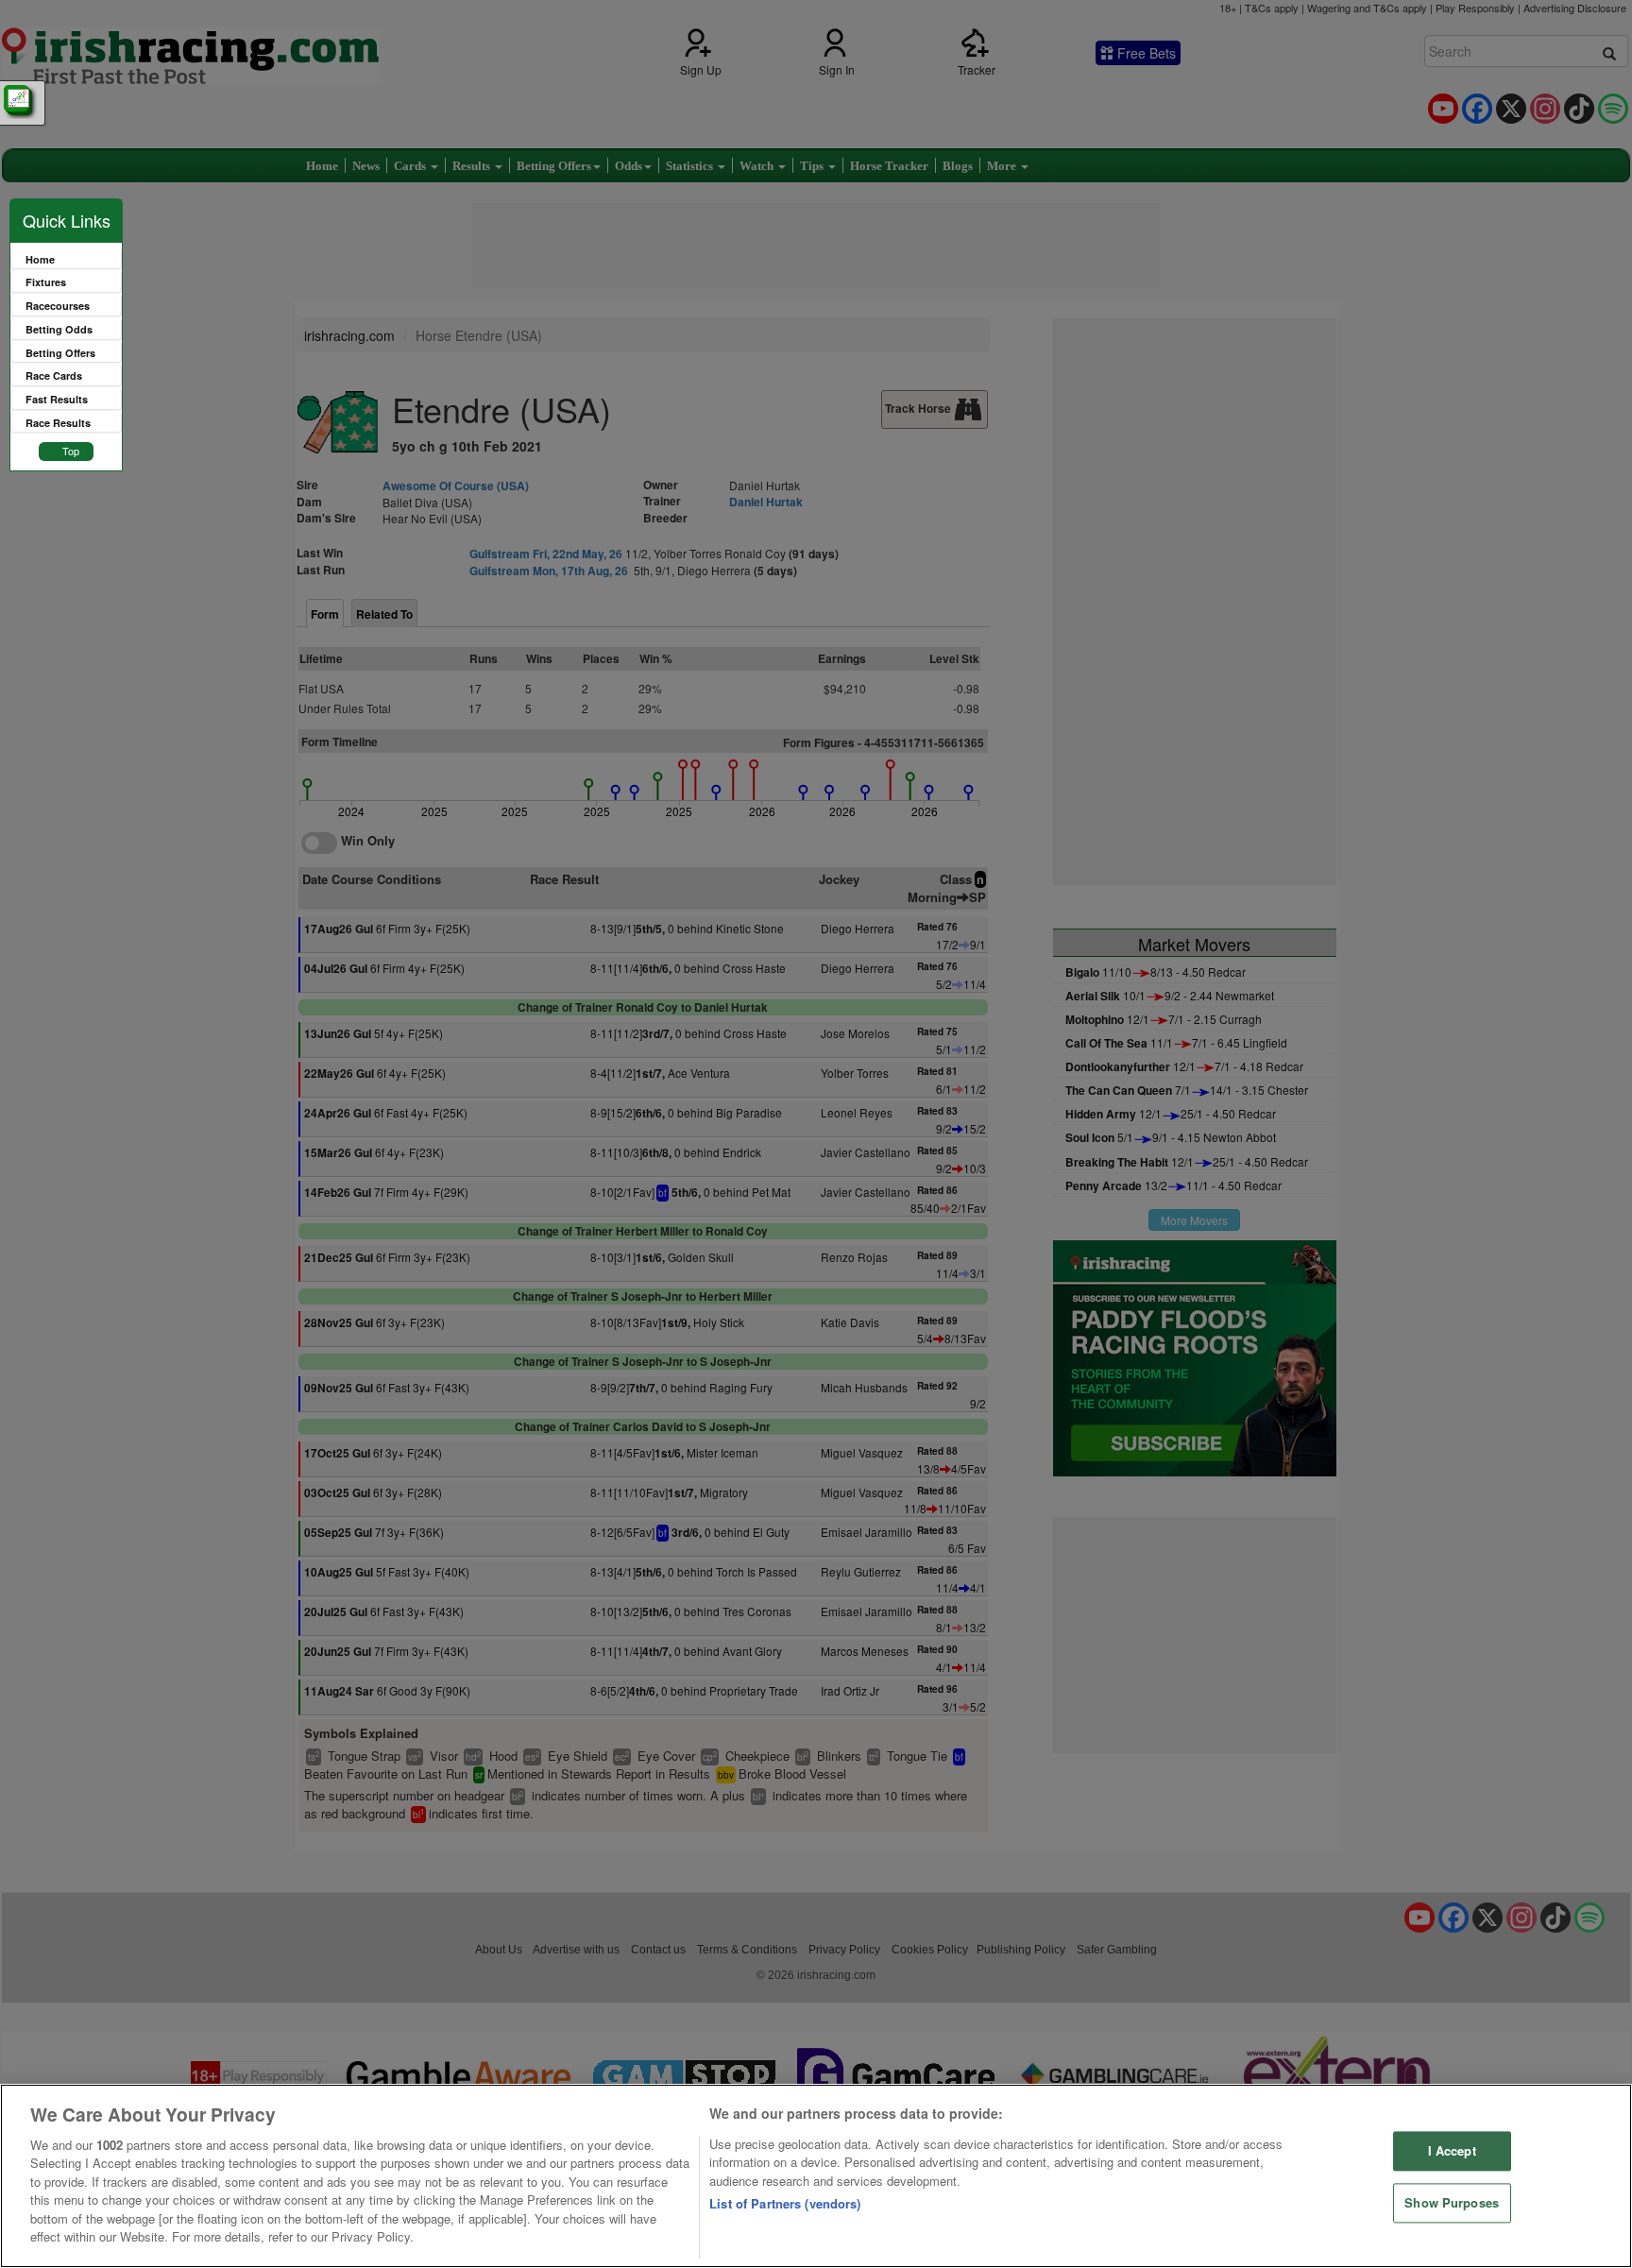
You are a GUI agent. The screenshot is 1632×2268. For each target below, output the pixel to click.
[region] (816, 2176)
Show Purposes (1452, 2202)
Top (71, 451)
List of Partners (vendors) (785, 2203)
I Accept (1452, 2151)
